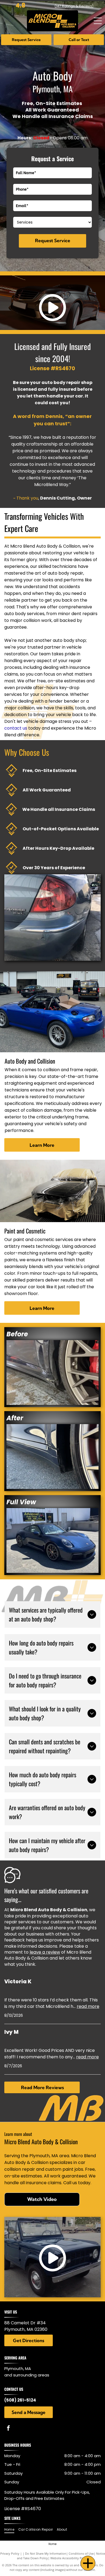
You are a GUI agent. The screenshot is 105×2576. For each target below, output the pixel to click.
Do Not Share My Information (46, 2553)
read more (88, 2006)
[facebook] (8, 2429)
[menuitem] (11, 2530)
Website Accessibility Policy (69, 2558)
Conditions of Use (81, 2553)
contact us (16, 728)
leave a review (45, 1952)
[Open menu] (98, 21)
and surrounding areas (27, 2375)
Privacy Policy (10, 2553)
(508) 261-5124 (20, 2400)
